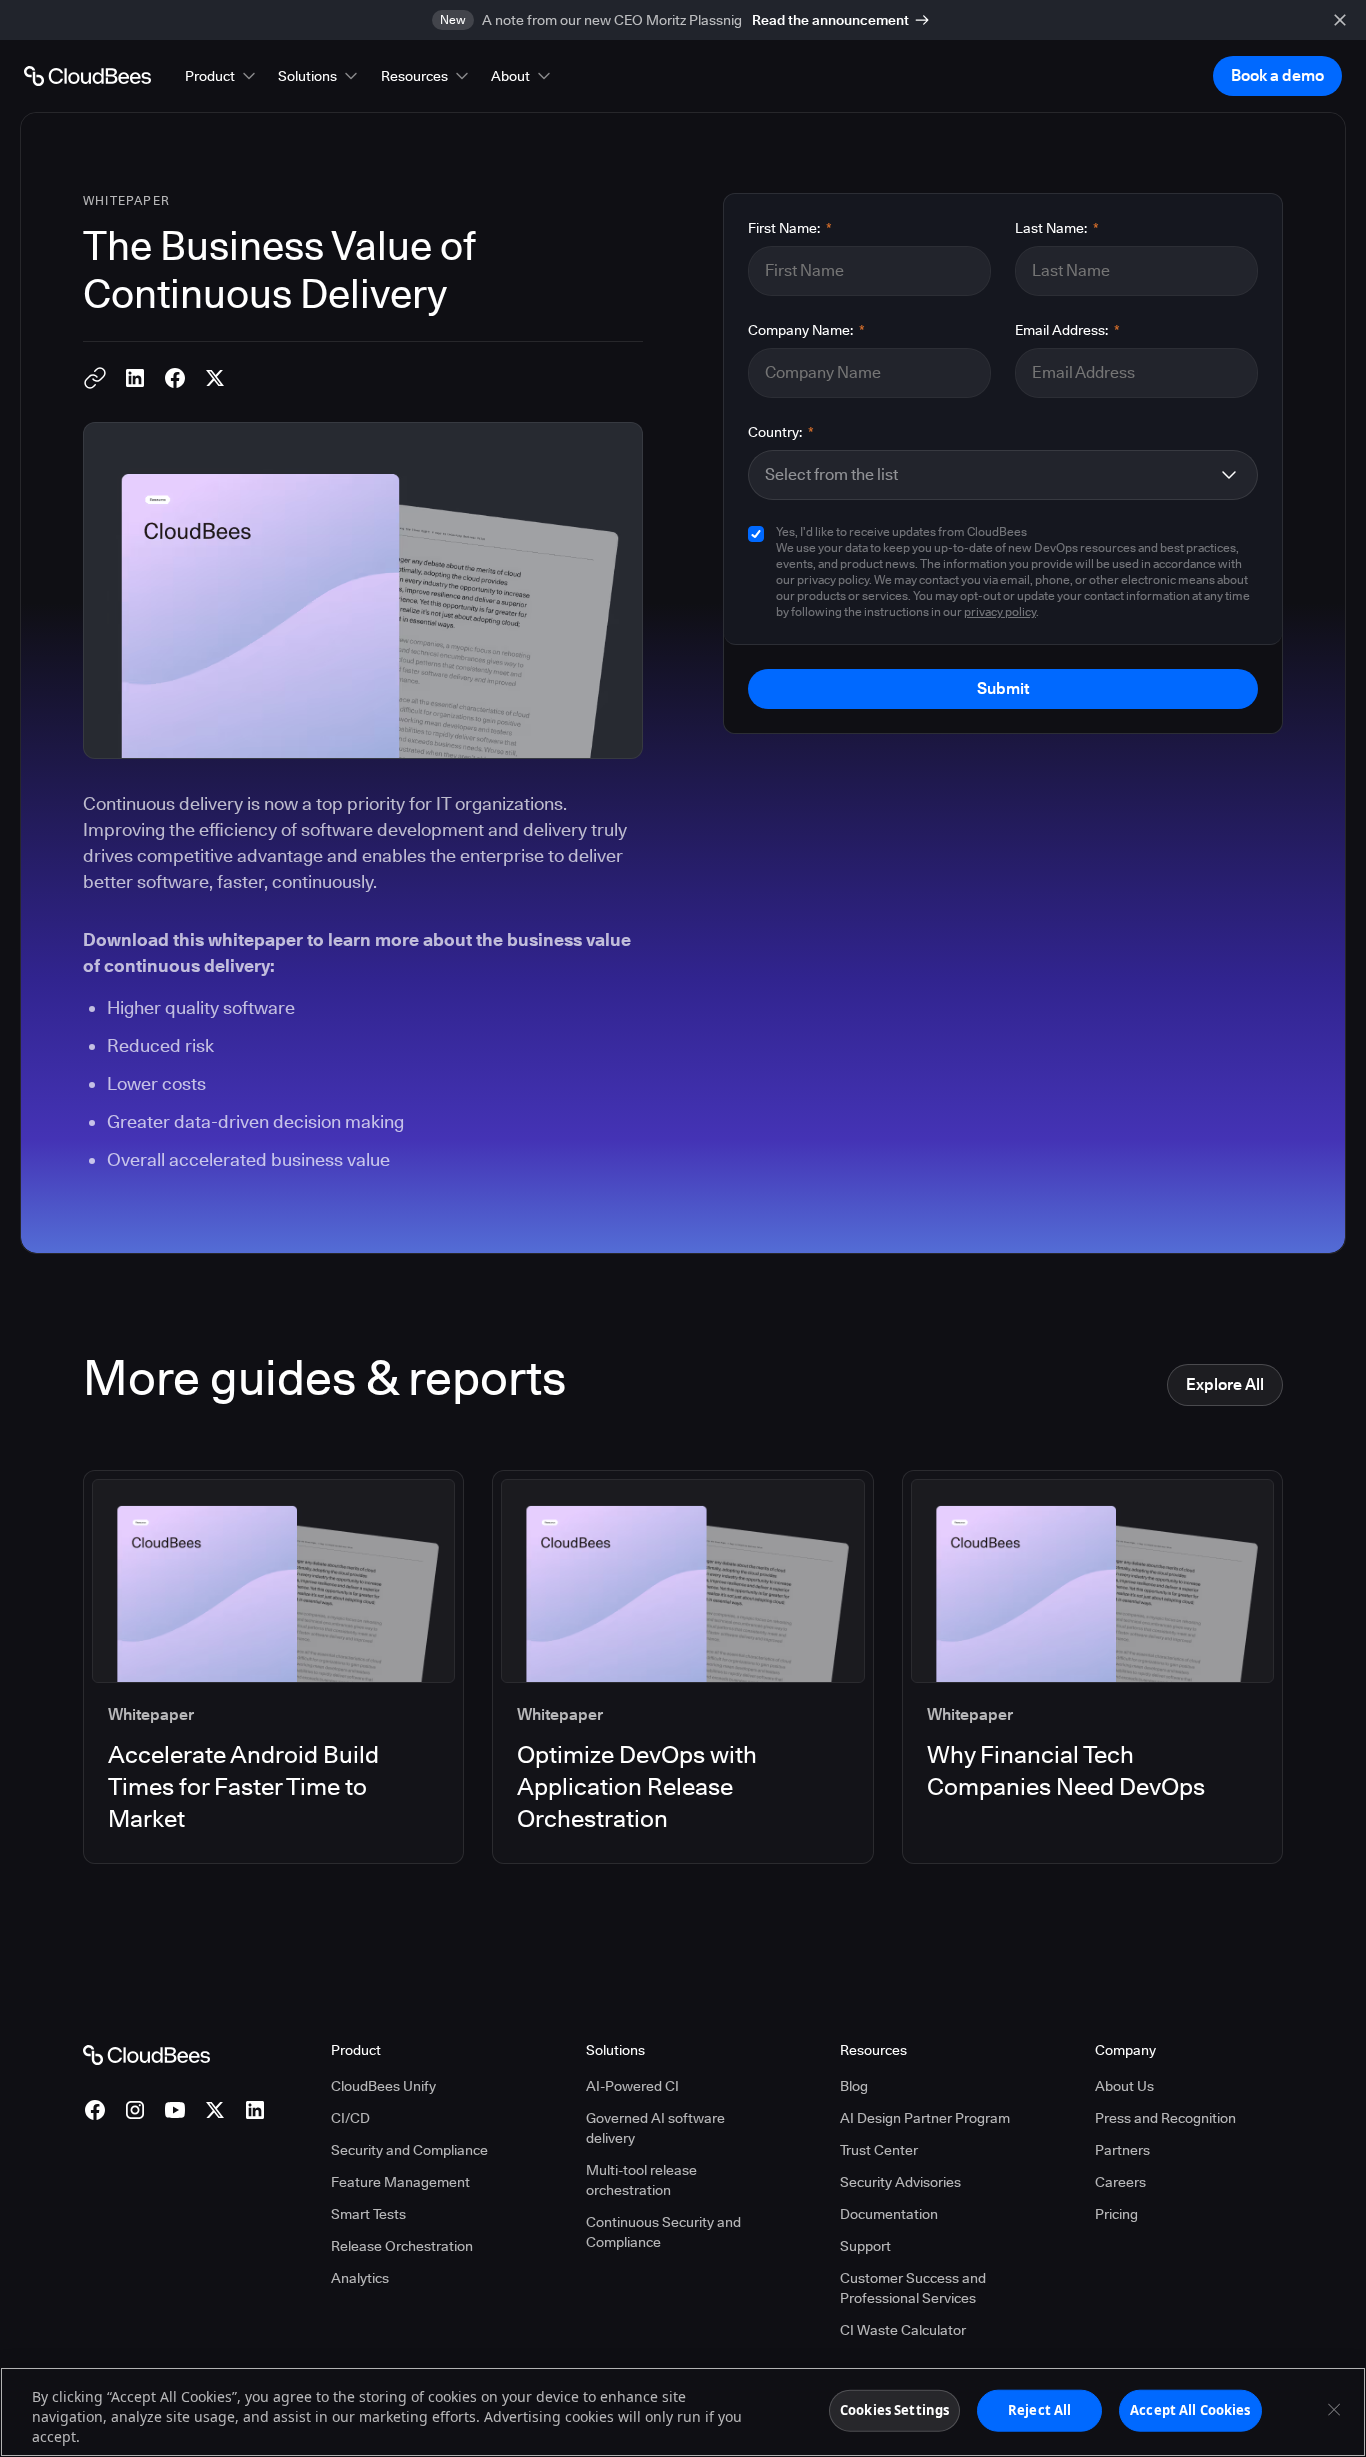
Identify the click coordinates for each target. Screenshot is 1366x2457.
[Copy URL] (95, 378)
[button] (222, 76)
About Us (1124, 2086)
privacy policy (1000, 611)
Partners (1122, 2150)
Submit (1003, 688)
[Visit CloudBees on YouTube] (175, 2110)
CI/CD (350, 2118)
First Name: (790, 228)
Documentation (889, 2214)
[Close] (1334, 2410)
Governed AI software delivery (655, 2128)
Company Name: (806, 330)
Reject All (1039, 2410)
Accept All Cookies (1190, 2410)
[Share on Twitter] (215, 378)
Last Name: (1057, 228)
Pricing (1116, 2214)
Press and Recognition (1165, 2118)
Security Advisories (900, 2182)
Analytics (360, 2278)
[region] (683, 2412)
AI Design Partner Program (925, 2118)
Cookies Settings (894, 2410)
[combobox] (987, 475)
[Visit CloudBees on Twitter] (215, 2110)
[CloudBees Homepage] (146, 2053)
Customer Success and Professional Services (913, 2288)
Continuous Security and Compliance (663, 2232)
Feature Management (400, 2182)
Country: (781, 432)
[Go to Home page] (87, 76)
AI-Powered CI (632, 2086)
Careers (1120, 2182)
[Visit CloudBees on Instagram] (135, 2110)
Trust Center (879, 2150)
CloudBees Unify (383, 2086)
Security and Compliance (409, 2150)
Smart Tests (368, 2214)
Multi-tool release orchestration (641, 2180)
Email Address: (1067, 330)
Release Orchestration (402, 2246)
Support (865, 2246)
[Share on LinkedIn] (135, 378)
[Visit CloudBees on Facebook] (95, 2110)
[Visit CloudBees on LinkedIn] (255, 2110)
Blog (854, 2086)
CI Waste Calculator (903, 2330)
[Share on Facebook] (175, 378)
